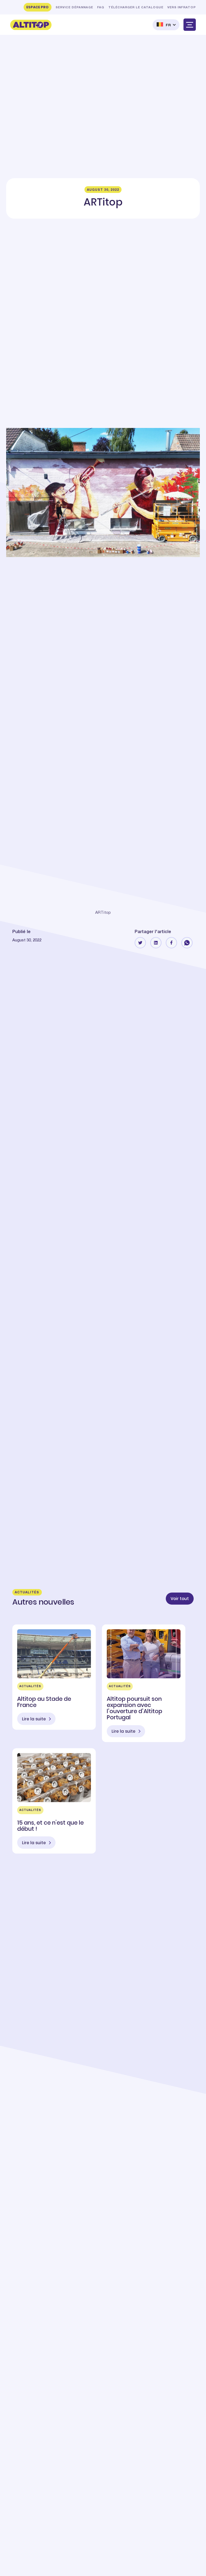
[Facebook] (171, 943)
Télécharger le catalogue (136, 8)
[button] (166, 25)
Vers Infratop (182, 8)
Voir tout (180, 1599)
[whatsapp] (187, 943)
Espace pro (37, 7)
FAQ (101, 8)
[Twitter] (140, 943)
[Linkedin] (156, 943)
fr (168, 25)
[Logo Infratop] (31, 25)
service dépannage (74, 8)
